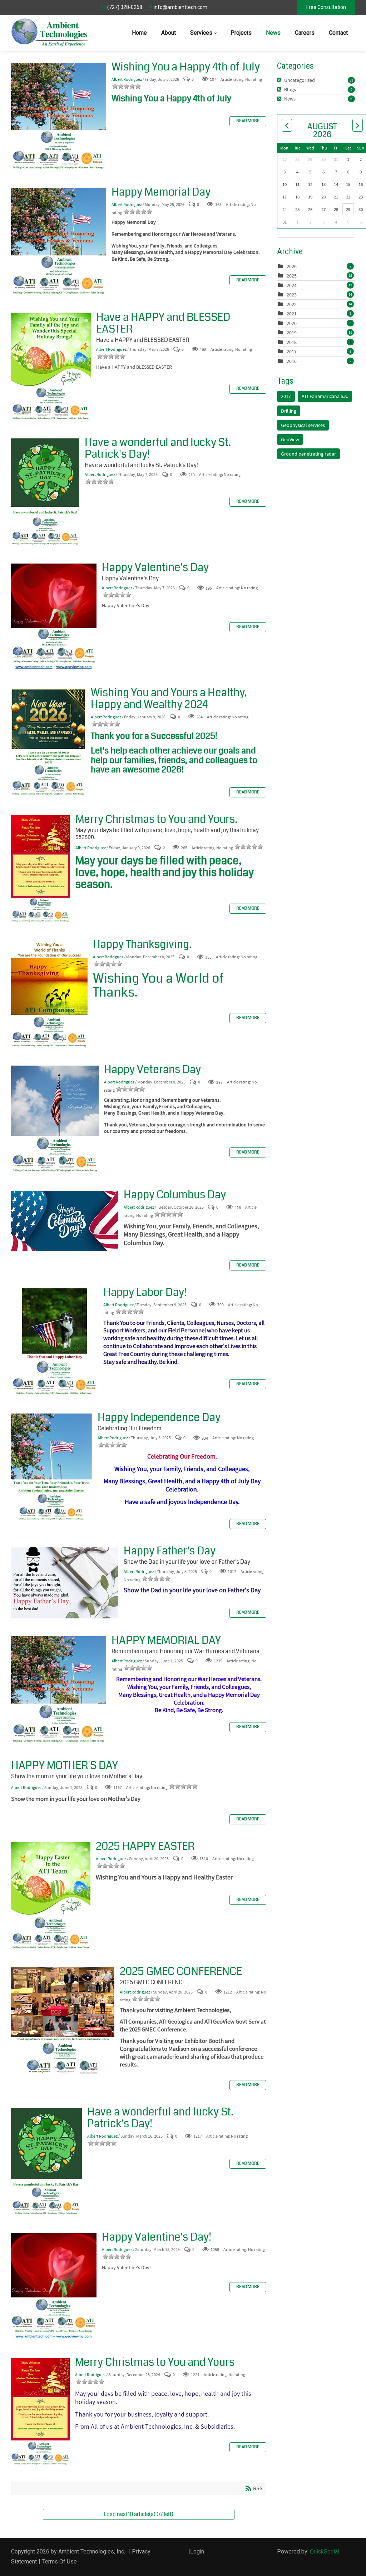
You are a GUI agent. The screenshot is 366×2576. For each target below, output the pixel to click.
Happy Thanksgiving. (49, 994)
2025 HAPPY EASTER (51, 1896)
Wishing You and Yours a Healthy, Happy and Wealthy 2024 (48, 742)
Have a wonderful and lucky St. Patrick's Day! (45, 492)
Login (197, 2552)
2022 (292, 304)
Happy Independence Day (52, 1467)
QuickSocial (325, 2552)
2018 (292, 342)
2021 (292, 314)
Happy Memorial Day (59, 242)
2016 (292, 361)
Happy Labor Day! (55, 1342)
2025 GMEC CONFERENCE (63, 2021)
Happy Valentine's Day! (54, 2287)
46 (351, 99)
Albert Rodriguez (127, 79)
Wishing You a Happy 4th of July (59, 117)
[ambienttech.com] (50, 33)
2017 (292, 352)
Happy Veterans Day (55, 1119)
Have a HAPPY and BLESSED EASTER (51, 367)
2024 (292, 285)
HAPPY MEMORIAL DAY (59, 1690)
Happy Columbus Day (65, 1221)
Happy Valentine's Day (54, 617)
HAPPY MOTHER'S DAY (65, 1765)
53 (351, 80)
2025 (292, 276)
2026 (292, 266)
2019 (292, 333)
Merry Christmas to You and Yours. (41, 869)
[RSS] (280, 80)
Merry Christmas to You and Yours (40, 2412)
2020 (292, 323)
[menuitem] (139, 33)
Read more (248, 121)
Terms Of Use (60, 2562)
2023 (292, 295)
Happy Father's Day (65, 1583)
